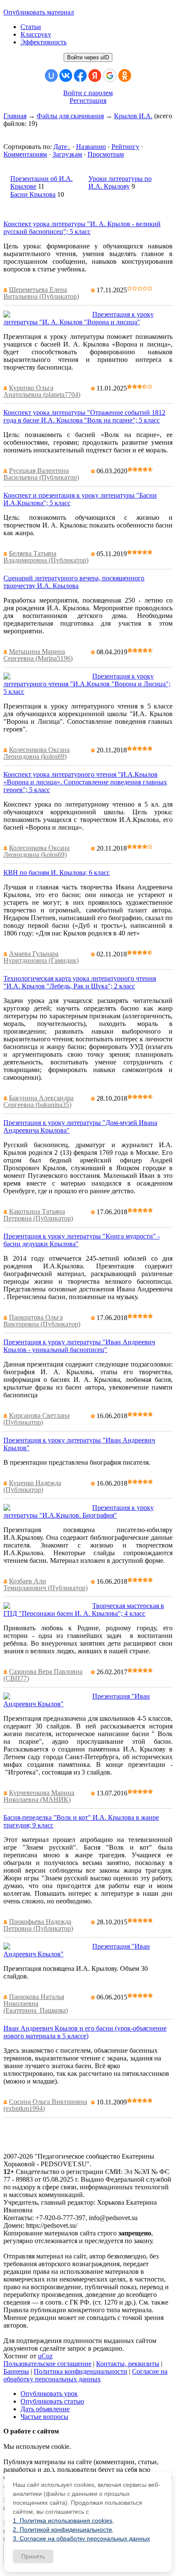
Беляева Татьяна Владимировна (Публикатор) (46, 557)
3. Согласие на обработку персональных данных (81, 2538)
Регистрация (88, 101)
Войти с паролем (88, 93)
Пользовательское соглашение (47, 2364)
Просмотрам (106, 154)
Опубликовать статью (52, 2401)
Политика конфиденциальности (81, 2371)
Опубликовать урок (49, 2394)
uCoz (45, 2356)
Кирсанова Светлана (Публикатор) (37, 1419)
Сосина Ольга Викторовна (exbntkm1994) (45, 2105)
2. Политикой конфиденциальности (62, 2529)
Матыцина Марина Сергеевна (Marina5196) (38, 655)
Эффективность (44, 42)
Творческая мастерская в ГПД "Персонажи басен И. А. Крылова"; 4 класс (84, 1610)
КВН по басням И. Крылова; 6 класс (57, 873)
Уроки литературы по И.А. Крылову (120, 182)
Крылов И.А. (133, 116)
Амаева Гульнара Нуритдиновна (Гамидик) (41, 957)
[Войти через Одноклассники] (125, 76)
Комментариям (25, 154)
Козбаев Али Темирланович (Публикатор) (45, 1584)
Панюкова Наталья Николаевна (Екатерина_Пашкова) (36, 2003)
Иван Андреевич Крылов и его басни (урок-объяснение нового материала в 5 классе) (85, 2032)
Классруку (36, 34)
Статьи (31, 27)
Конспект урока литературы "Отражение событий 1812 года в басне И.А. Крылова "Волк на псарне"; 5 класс (84, 416)
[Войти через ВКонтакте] (66, 76)
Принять (33, 2556)
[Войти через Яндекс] (95, 76)
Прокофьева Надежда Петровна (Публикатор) (38, 1925)
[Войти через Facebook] (80, 76)
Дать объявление (45, 2409)
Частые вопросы (44, 2417)
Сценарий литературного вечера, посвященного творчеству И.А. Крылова (74, 582)
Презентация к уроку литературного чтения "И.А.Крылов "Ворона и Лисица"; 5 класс (87, 684)
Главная (15, 116)
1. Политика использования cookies (63, 2521)
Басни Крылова (33, 194)
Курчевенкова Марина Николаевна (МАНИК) (39, 1796)
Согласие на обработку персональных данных (85, 2375)
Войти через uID (88, 57)
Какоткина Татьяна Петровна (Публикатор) (38, 1215)
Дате (60, 147)
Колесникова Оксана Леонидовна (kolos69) (37, 753)
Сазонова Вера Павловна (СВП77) (43, 1675)
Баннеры (16, 2371)
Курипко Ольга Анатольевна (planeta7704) (42, 391)
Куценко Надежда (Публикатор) (32, 1486)
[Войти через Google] (110, 76)
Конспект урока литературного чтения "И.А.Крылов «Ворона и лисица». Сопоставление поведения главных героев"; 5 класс (85, 782)
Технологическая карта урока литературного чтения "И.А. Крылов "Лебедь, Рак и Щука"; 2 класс (80, 982)
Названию (91, 147)
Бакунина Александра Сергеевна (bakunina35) (38, 1101)
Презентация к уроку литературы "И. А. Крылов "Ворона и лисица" (79, 318)
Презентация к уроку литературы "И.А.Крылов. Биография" (79, 1511)
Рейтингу (125, 147)
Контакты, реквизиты (128, 2364)
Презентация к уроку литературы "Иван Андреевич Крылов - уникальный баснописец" (79, 1346)
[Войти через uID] (51, 76)
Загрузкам (67, 154)
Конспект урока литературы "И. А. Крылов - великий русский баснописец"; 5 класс (82, 228)
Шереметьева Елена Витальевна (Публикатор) (41, 293)
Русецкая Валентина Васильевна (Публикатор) (41, 474)
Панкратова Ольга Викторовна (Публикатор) (42, 1321)
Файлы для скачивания (70, 116)
